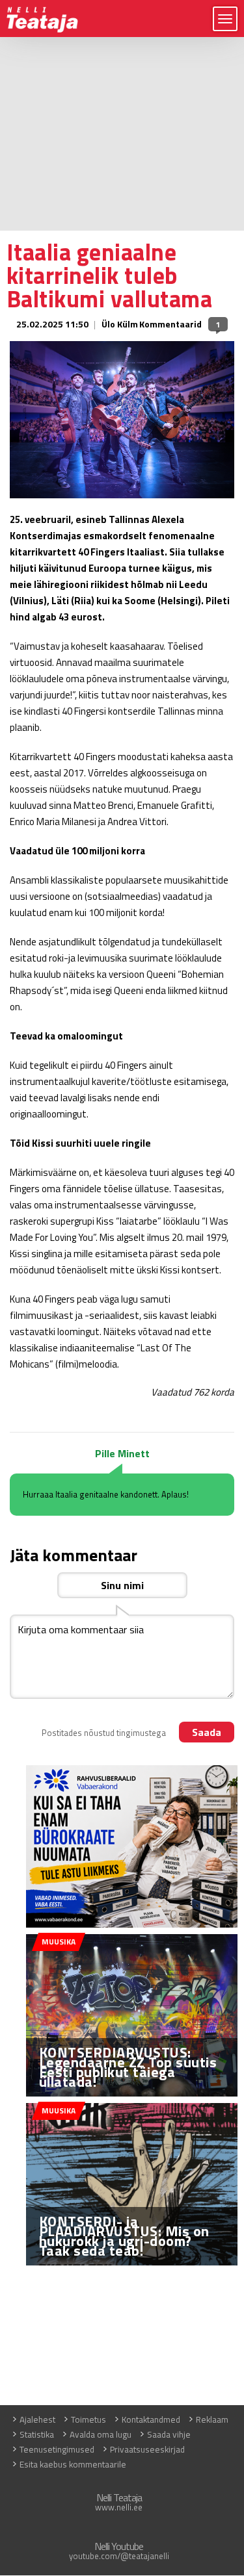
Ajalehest (37, 2419)
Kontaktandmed (151, 2419)
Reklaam (212, 2419)
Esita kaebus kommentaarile (73, 2464)
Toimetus (88, 2419)
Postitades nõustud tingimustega (104, 1733)
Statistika (37, 2434)
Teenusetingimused (57, 2449)
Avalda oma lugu (101, 2434)
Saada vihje (169, 2434)
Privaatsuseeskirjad (147, 2449)
